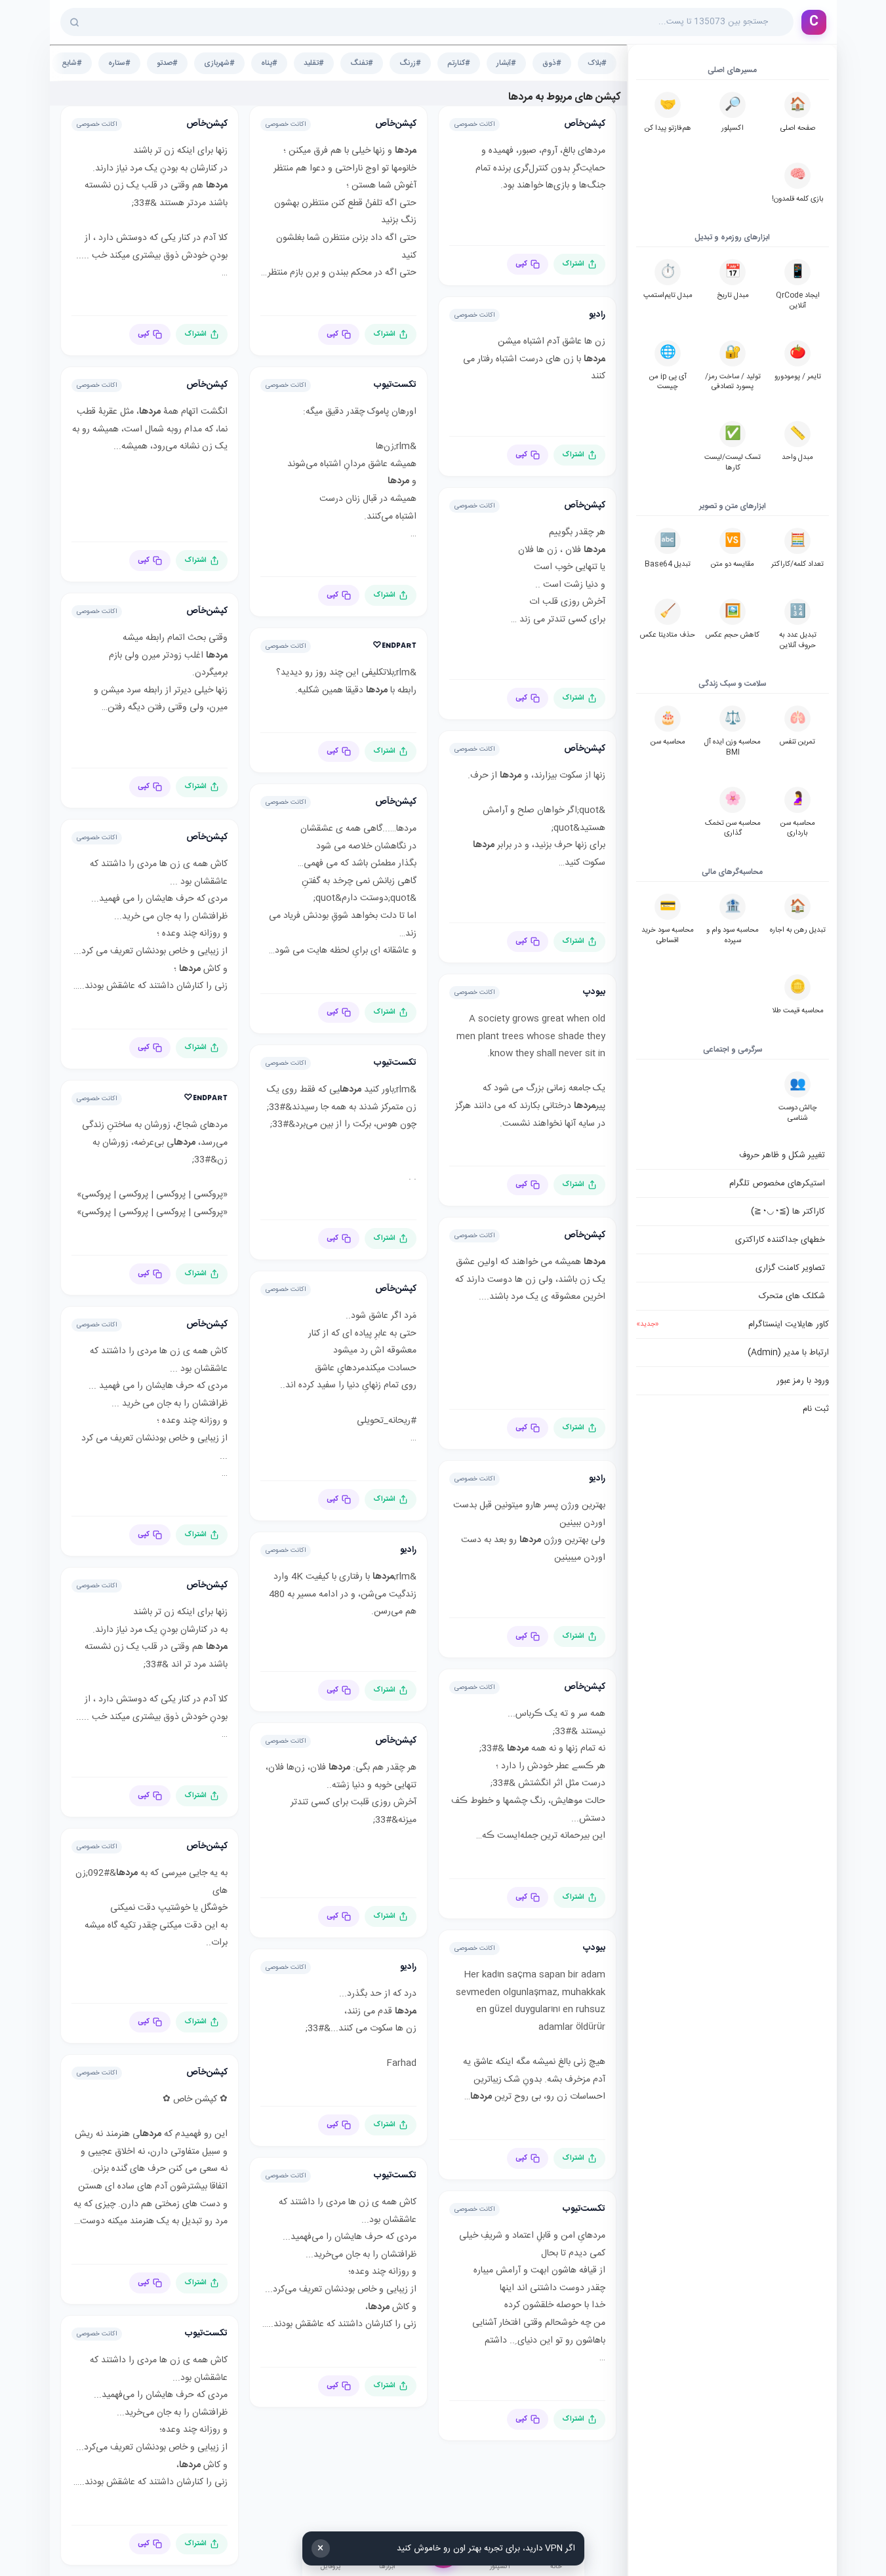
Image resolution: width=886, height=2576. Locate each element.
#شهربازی (219, 63)
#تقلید (314, 63)
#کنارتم (459, 63)
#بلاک (597, 63)
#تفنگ (362, 63)
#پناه (269, 63)
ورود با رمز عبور (803, 1381)
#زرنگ (410, 63)
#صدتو (167, 63)
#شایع (72, 63)
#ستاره (119, 63)
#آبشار (506, 63)
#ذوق (552, 63)
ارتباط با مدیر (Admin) (788, 1353)
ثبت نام (816, 1409)
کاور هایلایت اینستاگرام (733, 1324)
